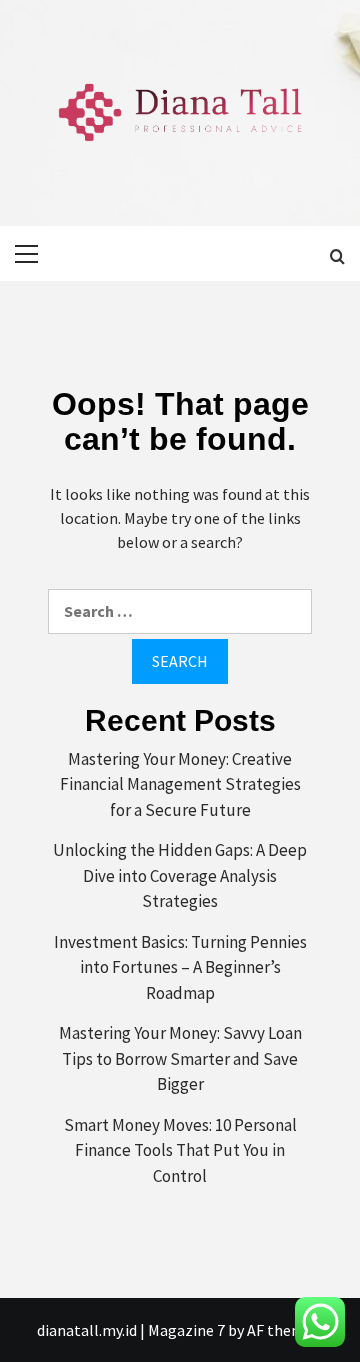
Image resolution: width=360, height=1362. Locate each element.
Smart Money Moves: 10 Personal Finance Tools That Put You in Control (180, 1150)
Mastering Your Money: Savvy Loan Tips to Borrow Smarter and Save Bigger (180, 1058)
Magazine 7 (186, 1330)
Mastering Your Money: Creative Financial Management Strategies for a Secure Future (180, 784)
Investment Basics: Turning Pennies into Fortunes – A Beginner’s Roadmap (180, 967)
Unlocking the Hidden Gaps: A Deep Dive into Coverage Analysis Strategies (180, 875)
